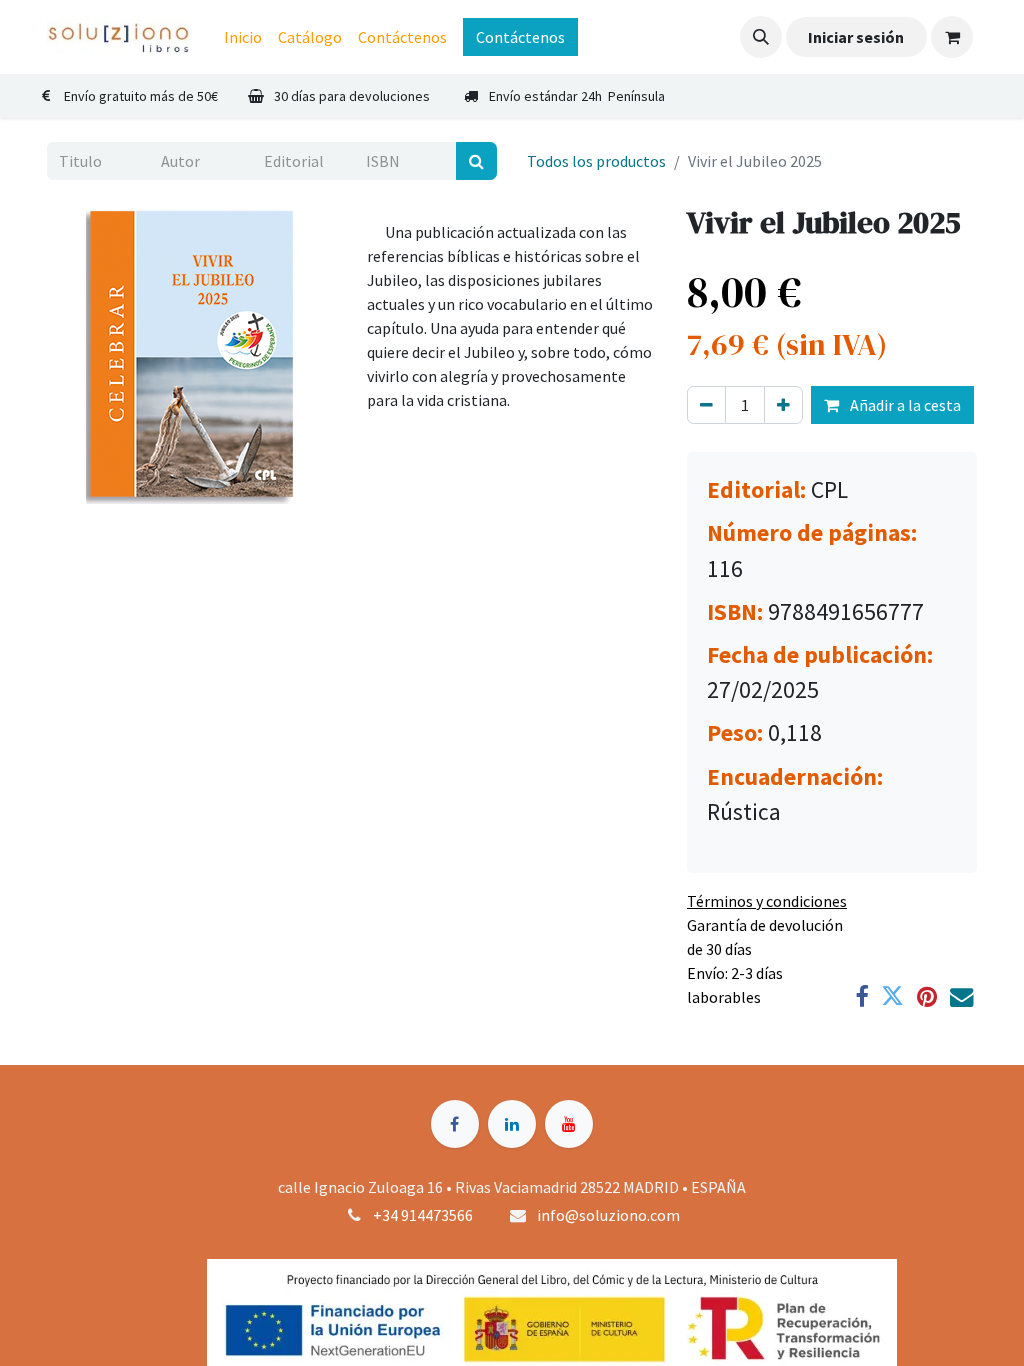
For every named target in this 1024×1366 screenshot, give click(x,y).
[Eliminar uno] (706, 405)
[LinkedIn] (512, 1124)
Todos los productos (596, 161)
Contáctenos (520, 37)
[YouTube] (569, 1124)
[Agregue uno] (783, 405)
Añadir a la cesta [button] (904, 405)
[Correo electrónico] (961, 996)
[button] (761, 37)
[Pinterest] (927, 996)
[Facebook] (861, 996)
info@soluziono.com (608, 1215)
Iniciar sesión (856, 37)
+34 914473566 (423, 1215)
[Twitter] (892, 996)
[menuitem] (243, 37)
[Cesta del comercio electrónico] (952, 37)
